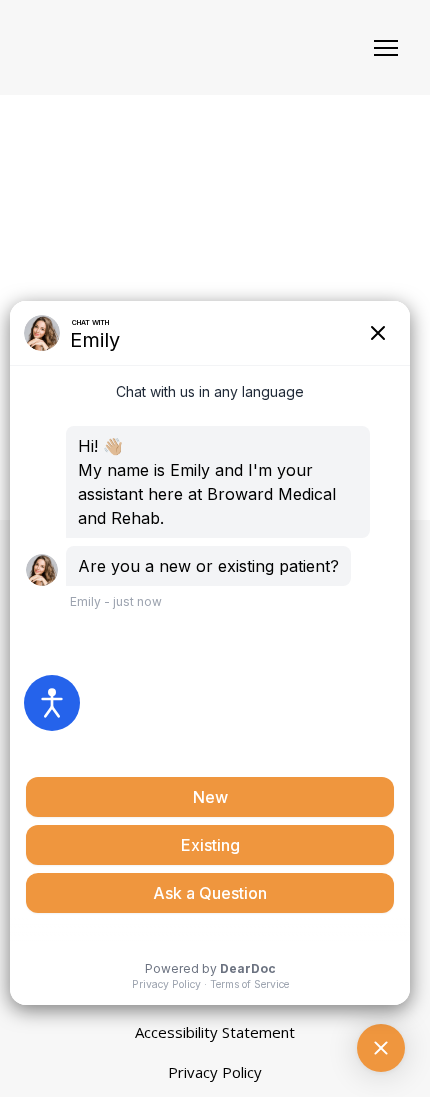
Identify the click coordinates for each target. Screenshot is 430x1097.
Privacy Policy (215, 1072)
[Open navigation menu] (386, 48)
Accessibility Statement (215, 1032)
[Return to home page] (136, 47)
